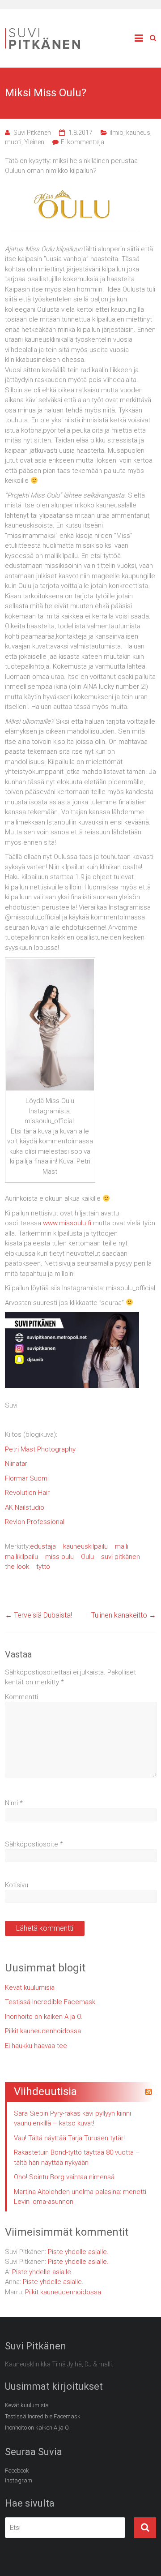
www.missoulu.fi (67, 1223)
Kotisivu (17, 1885)
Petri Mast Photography (40, 1449)
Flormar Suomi (27, 1478)
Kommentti (21, 1697)
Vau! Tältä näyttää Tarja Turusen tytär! (69, 2138)
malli (122, 1546)
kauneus (138, 133)
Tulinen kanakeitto (124, 1615)
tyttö (43, 1567)
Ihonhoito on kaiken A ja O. (44, 2017)
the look (17, 1567)
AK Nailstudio (25, 1507)
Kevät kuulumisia (30, 1988)
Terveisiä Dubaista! (38, 1615)
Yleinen (34, 142)
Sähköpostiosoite (34, 1844)
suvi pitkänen (121, 1557)
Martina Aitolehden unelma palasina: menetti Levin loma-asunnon (80, 2197)
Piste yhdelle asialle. (78, 2252)
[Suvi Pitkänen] (45, 30)
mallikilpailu (21, 1557)
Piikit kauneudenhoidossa (43, 2031)
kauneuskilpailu (85, 1546)
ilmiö (117, 133)
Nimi (14, 1803)
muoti (13, 142)
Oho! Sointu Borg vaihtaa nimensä (64, 2177)
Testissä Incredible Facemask (50, 2002)
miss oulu (59, 1557)
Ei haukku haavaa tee (36, 2046)
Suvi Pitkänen (32, 133)
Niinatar (16, 1464)
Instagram (19, 2480)
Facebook (17, 2471)
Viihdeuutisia (45, 2091)
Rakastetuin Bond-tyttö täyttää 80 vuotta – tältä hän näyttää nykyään (77, 2157)
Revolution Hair (27, 1493)
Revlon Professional (35, 1522)
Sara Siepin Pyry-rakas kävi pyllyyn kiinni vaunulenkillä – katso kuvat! (72, 2119)
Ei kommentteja (83, 142)
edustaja (43, 1546)
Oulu (87, 1557)
